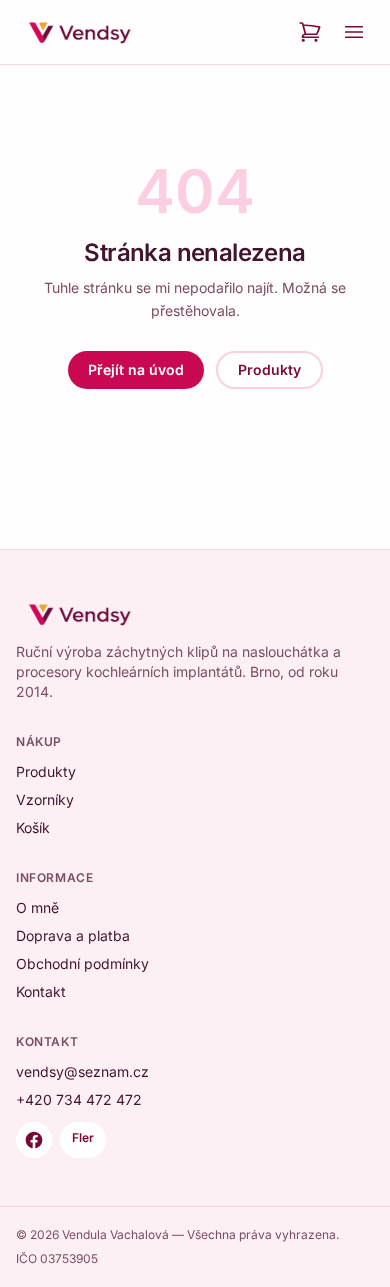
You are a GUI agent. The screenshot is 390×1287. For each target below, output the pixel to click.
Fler (83, 1137)
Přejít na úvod (136, 369)
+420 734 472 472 (79, 1099)
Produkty (269, 369)
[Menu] (354, 32)
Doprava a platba (73, 935)
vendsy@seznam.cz (82, 1071)
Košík (33, 827)
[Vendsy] (80, 32)
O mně (37, 907)
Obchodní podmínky (82, 963)
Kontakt (41, 991)
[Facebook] (34, 1140)
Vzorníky (45, 799)
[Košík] (310, 32)
